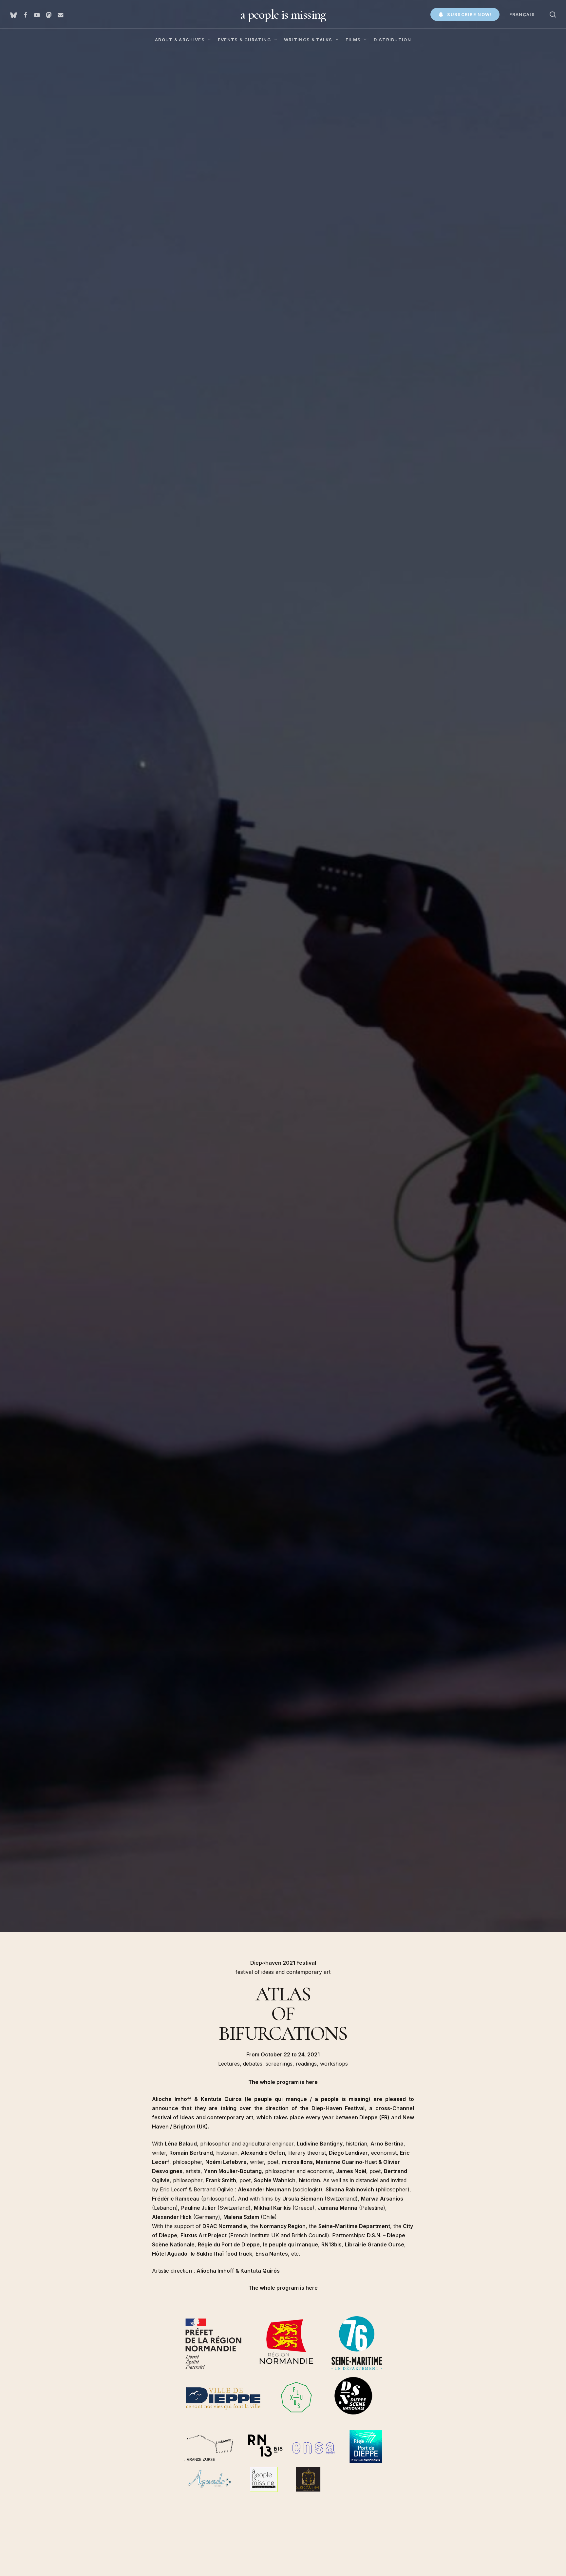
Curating (86, 1223)
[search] (553, 15)
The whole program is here (283, 2082)
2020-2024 (59, 1223)
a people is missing (283, 14)
